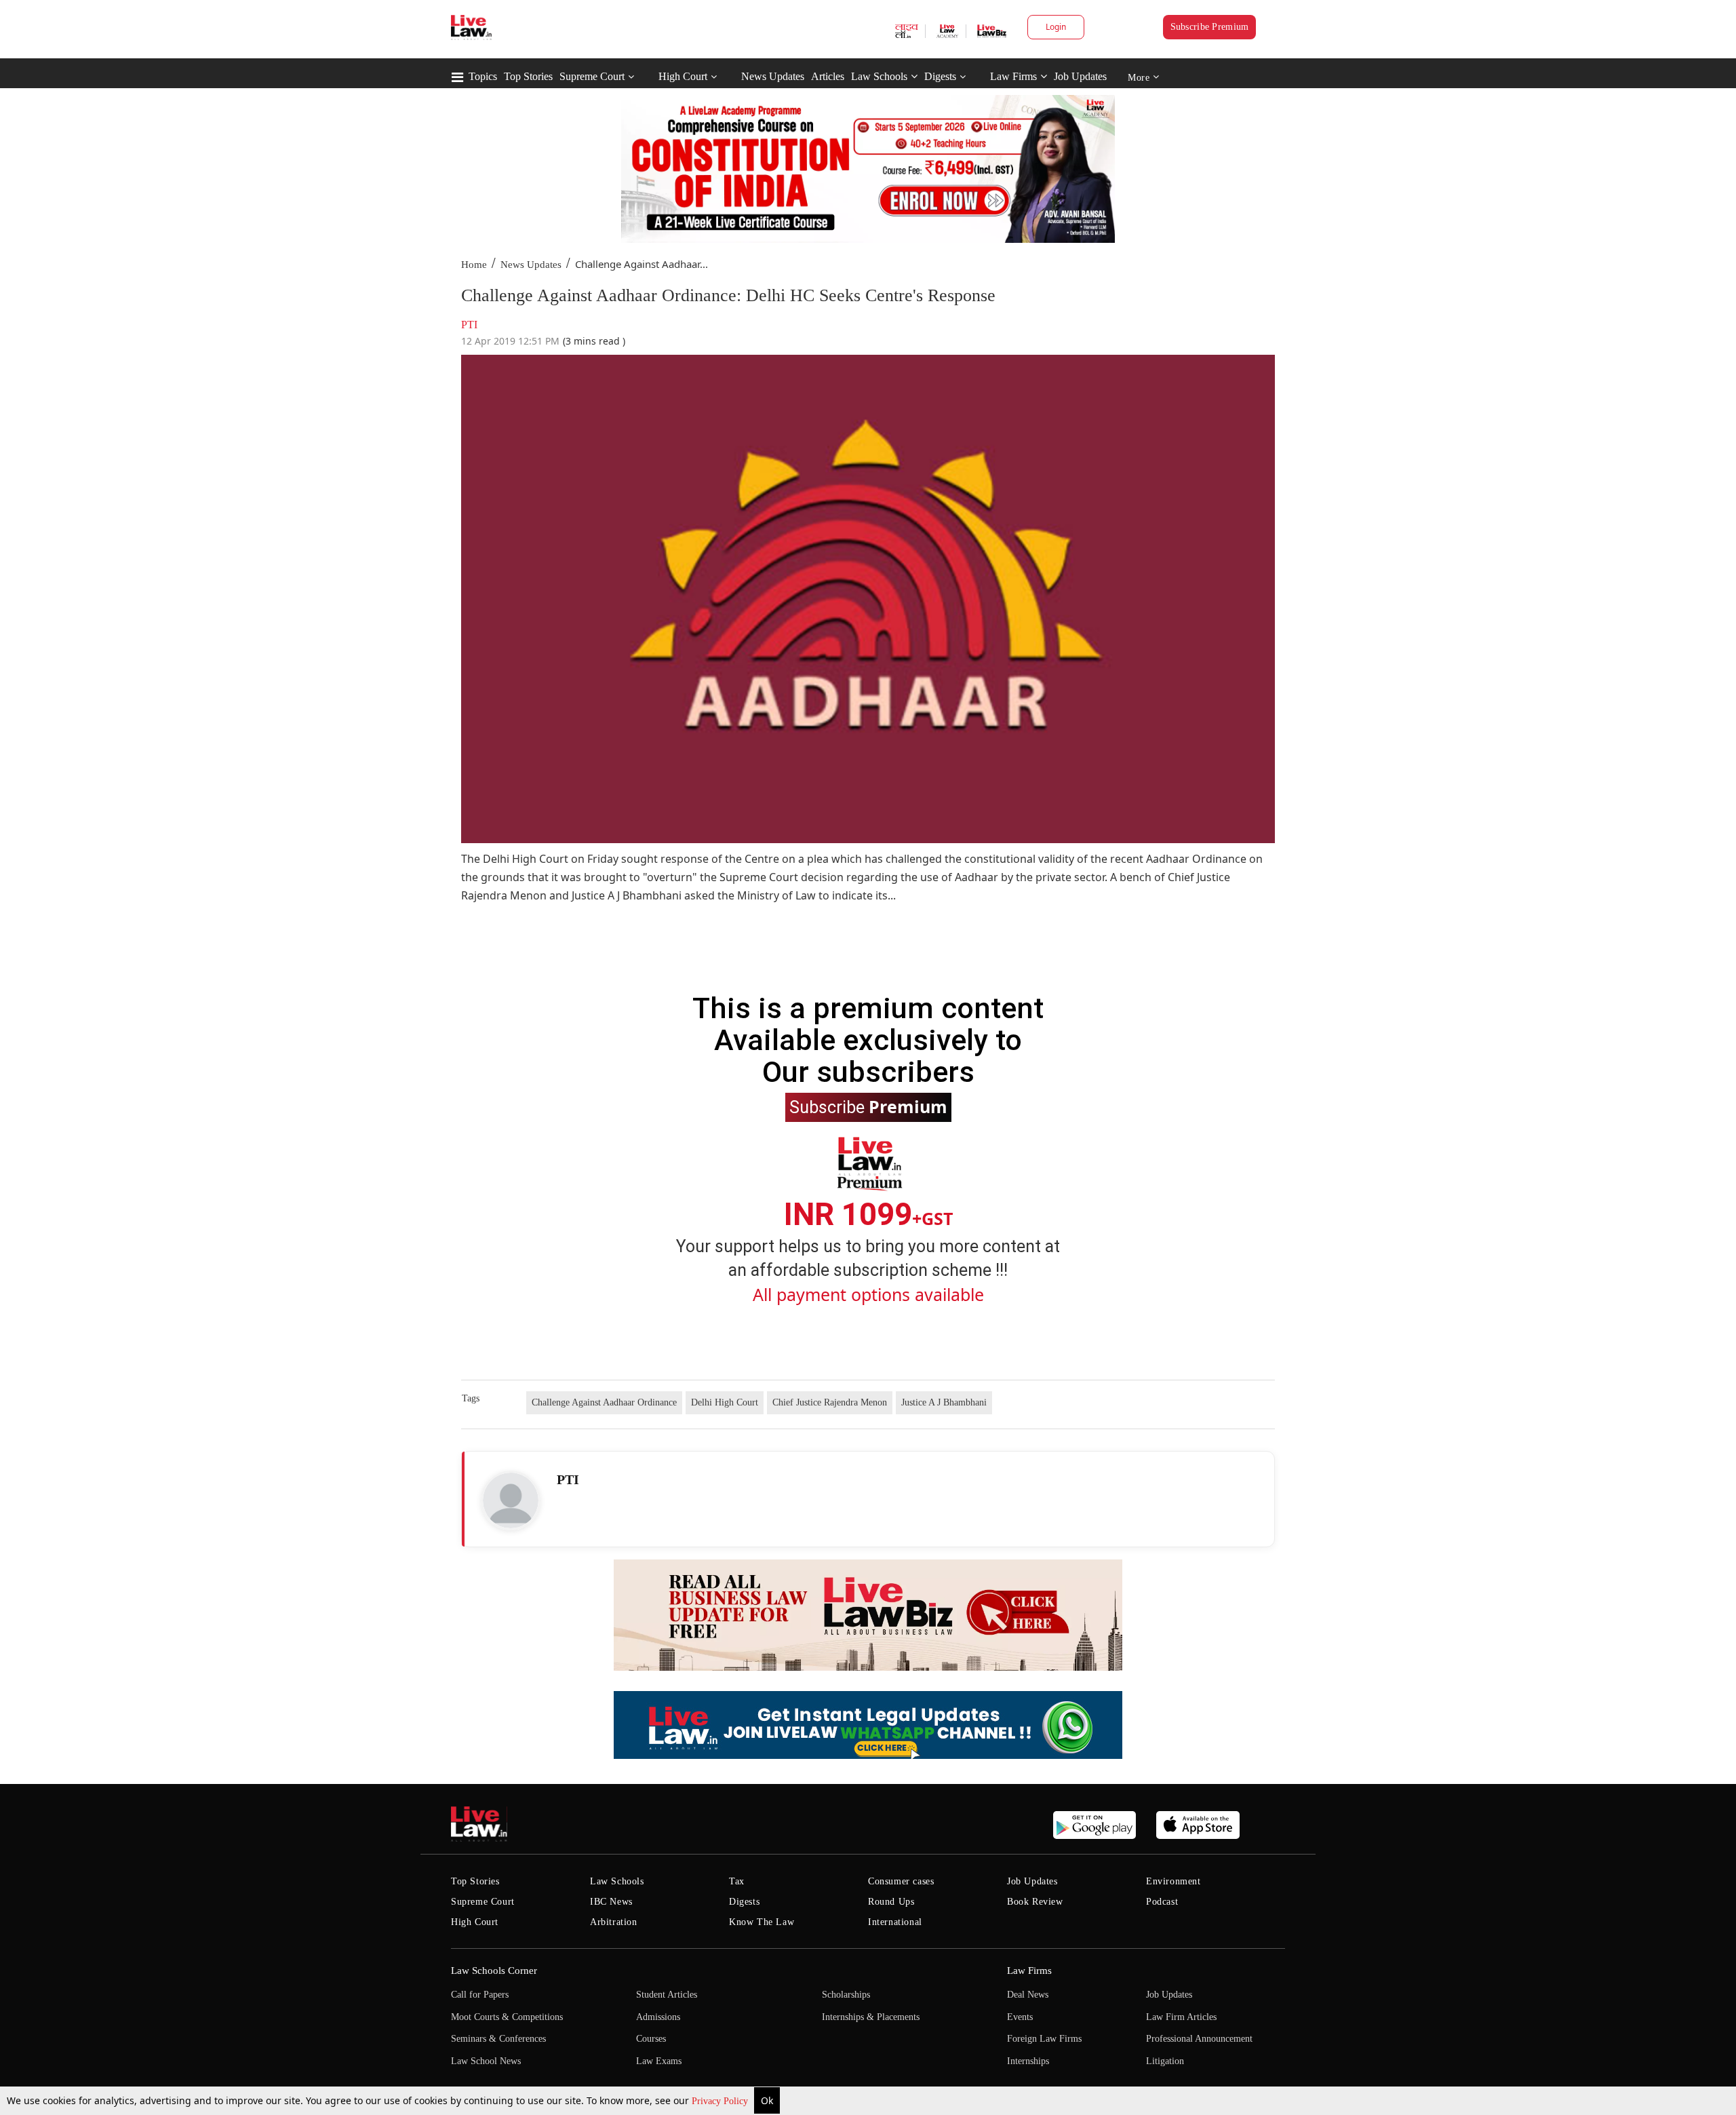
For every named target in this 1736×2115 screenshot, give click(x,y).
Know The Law (762, 1922)
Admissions (658, 2017)
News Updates (773, 76)
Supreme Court (592, 76)
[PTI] (511, 1500)
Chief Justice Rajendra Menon (830, 1402)
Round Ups (891, 1902)
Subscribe (868, 1106)
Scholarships (846, 1995)
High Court (683, 76)
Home (474, 265)
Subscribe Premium (1210, 27)
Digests (940, 76)
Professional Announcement (1199, 2039)
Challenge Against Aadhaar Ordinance (604, 1402)
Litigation (1165, 2061)
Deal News (1028, 1995)
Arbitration (614, 1922)
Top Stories (528, 76)
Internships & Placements (871, 2017)
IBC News (611, 1902)
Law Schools (879, 76)
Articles (828, 76)
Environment (1173, 1881)
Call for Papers (480, 1995)
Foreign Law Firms (1044, 2039)
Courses (651, 2039)
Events (1020, 2017)
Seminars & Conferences (498, 2039)
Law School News (486, 2061)
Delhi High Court (725, 1402)
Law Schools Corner (494, 1971)
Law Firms (1013, 76)
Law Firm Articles (1181, 2017)
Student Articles (667, 1995)
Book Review (1035, 1902)
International (895, 1922)
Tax (737, 1881)
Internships (1028, 2061)
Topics (483, 76)
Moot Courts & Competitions (507, 2017)
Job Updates (1080, 76)
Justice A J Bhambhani (944, 1402)
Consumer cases (901, 1881)
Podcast (1162, 1902)
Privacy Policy (721, 2101)
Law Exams (659, 2061)
